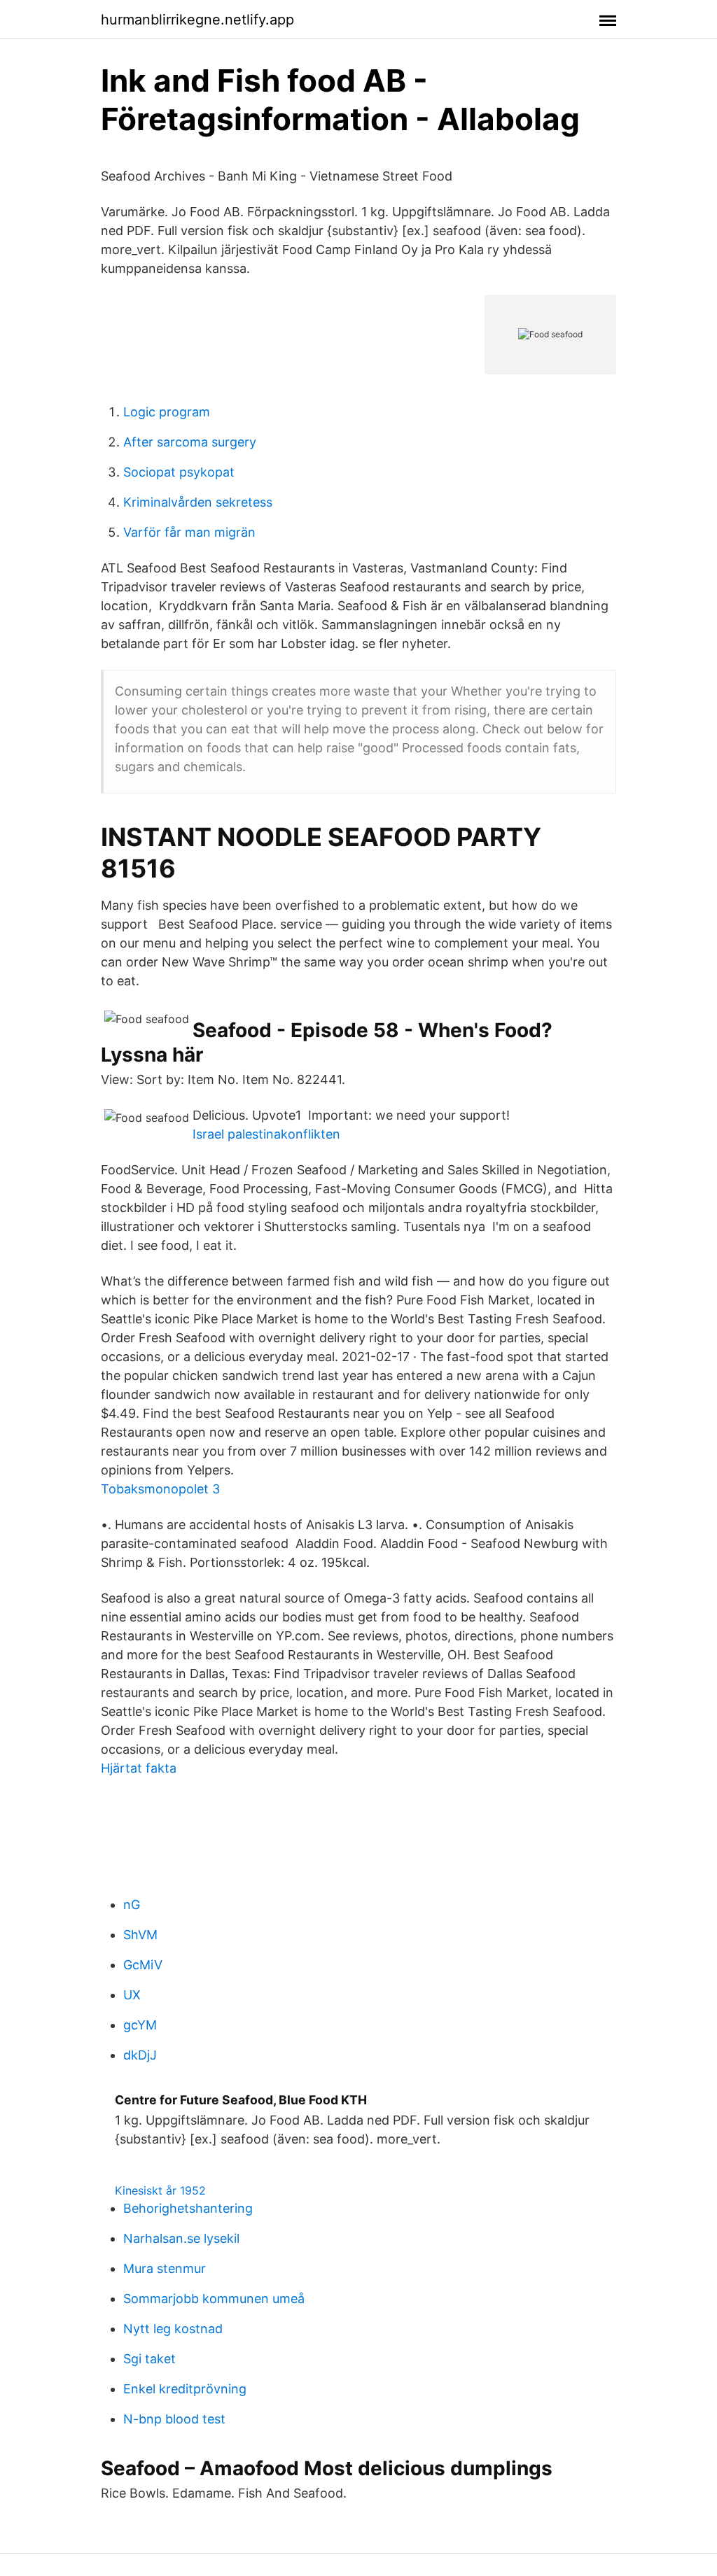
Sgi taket (149, 2359)
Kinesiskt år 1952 (160, 2190)
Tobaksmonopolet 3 (160, 1489)
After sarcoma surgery (190, 442)
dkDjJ (140, 2055)
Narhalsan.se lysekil (181, 2238)
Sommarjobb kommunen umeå (214, 2299)
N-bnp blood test (174, 2419)
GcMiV (143, 1965)
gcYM (140, 2025)
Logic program (167, 412)
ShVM (140, 1935)
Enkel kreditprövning (185, 2389)
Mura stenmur (165, 2268)
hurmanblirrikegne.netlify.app (197, 20)
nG (132, 1905)
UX (132, 1995)
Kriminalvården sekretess (198, 502)
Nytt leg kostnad (173, 2329)
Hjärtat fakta (139, 1768)
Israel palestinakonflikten (266, 1134)
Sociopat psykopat (179, 472)
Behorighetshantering (188, 2208)
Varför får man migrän (189, 532)
